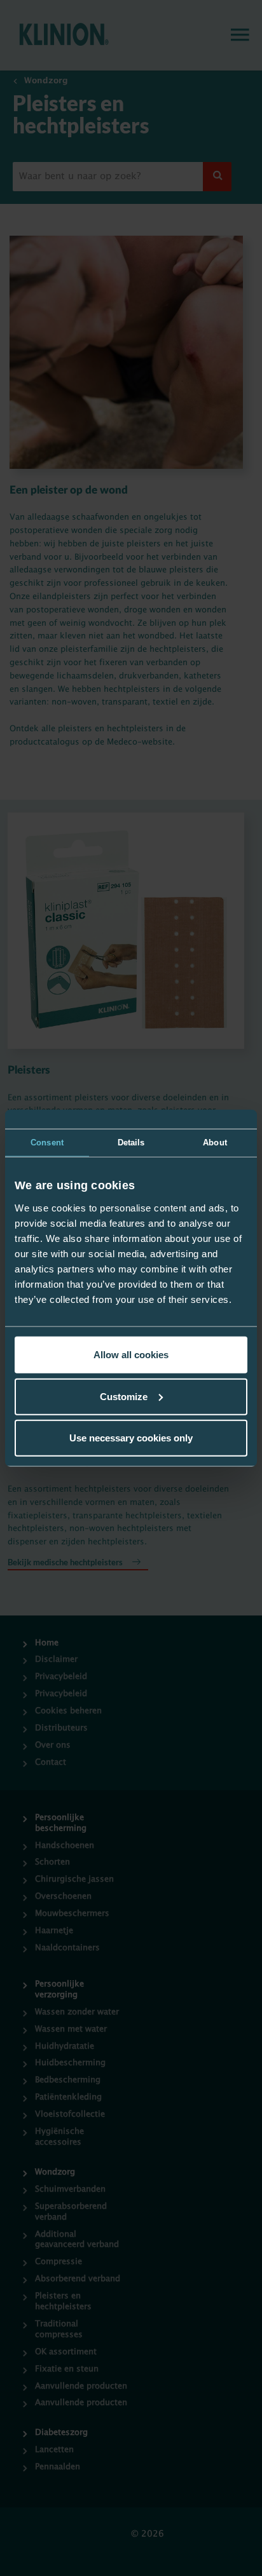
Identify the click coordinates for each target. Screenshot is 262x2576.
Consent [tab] (47, 1142)
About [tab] (215, 1142)
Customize (124, 1396)
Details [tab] (131, 1142)
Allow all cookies (131, 1355)
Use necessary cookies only (131, 1438)
